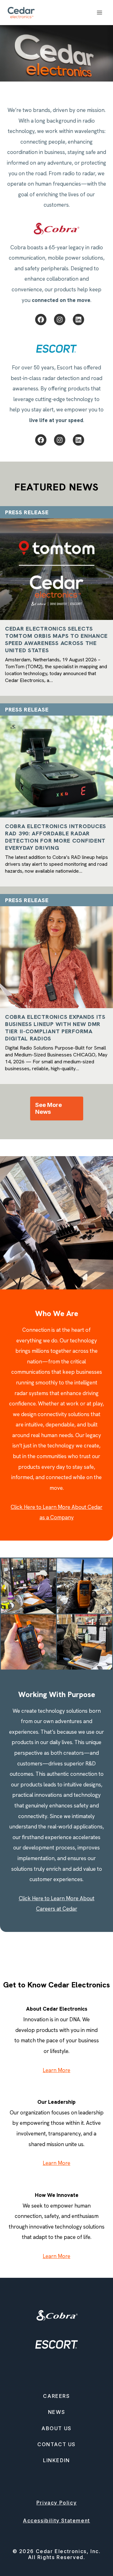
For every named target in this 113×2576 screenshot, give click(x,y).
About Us (56, 2428)
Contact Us (56, 2444)
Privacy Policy (56, 2503)
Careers (56, 2396)
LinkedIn (56, 2460)
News (56, 2412)
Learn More (56, 2070)
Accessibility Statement (56, 2520)
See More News (48, 1108)
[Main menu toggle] (100, 13)
